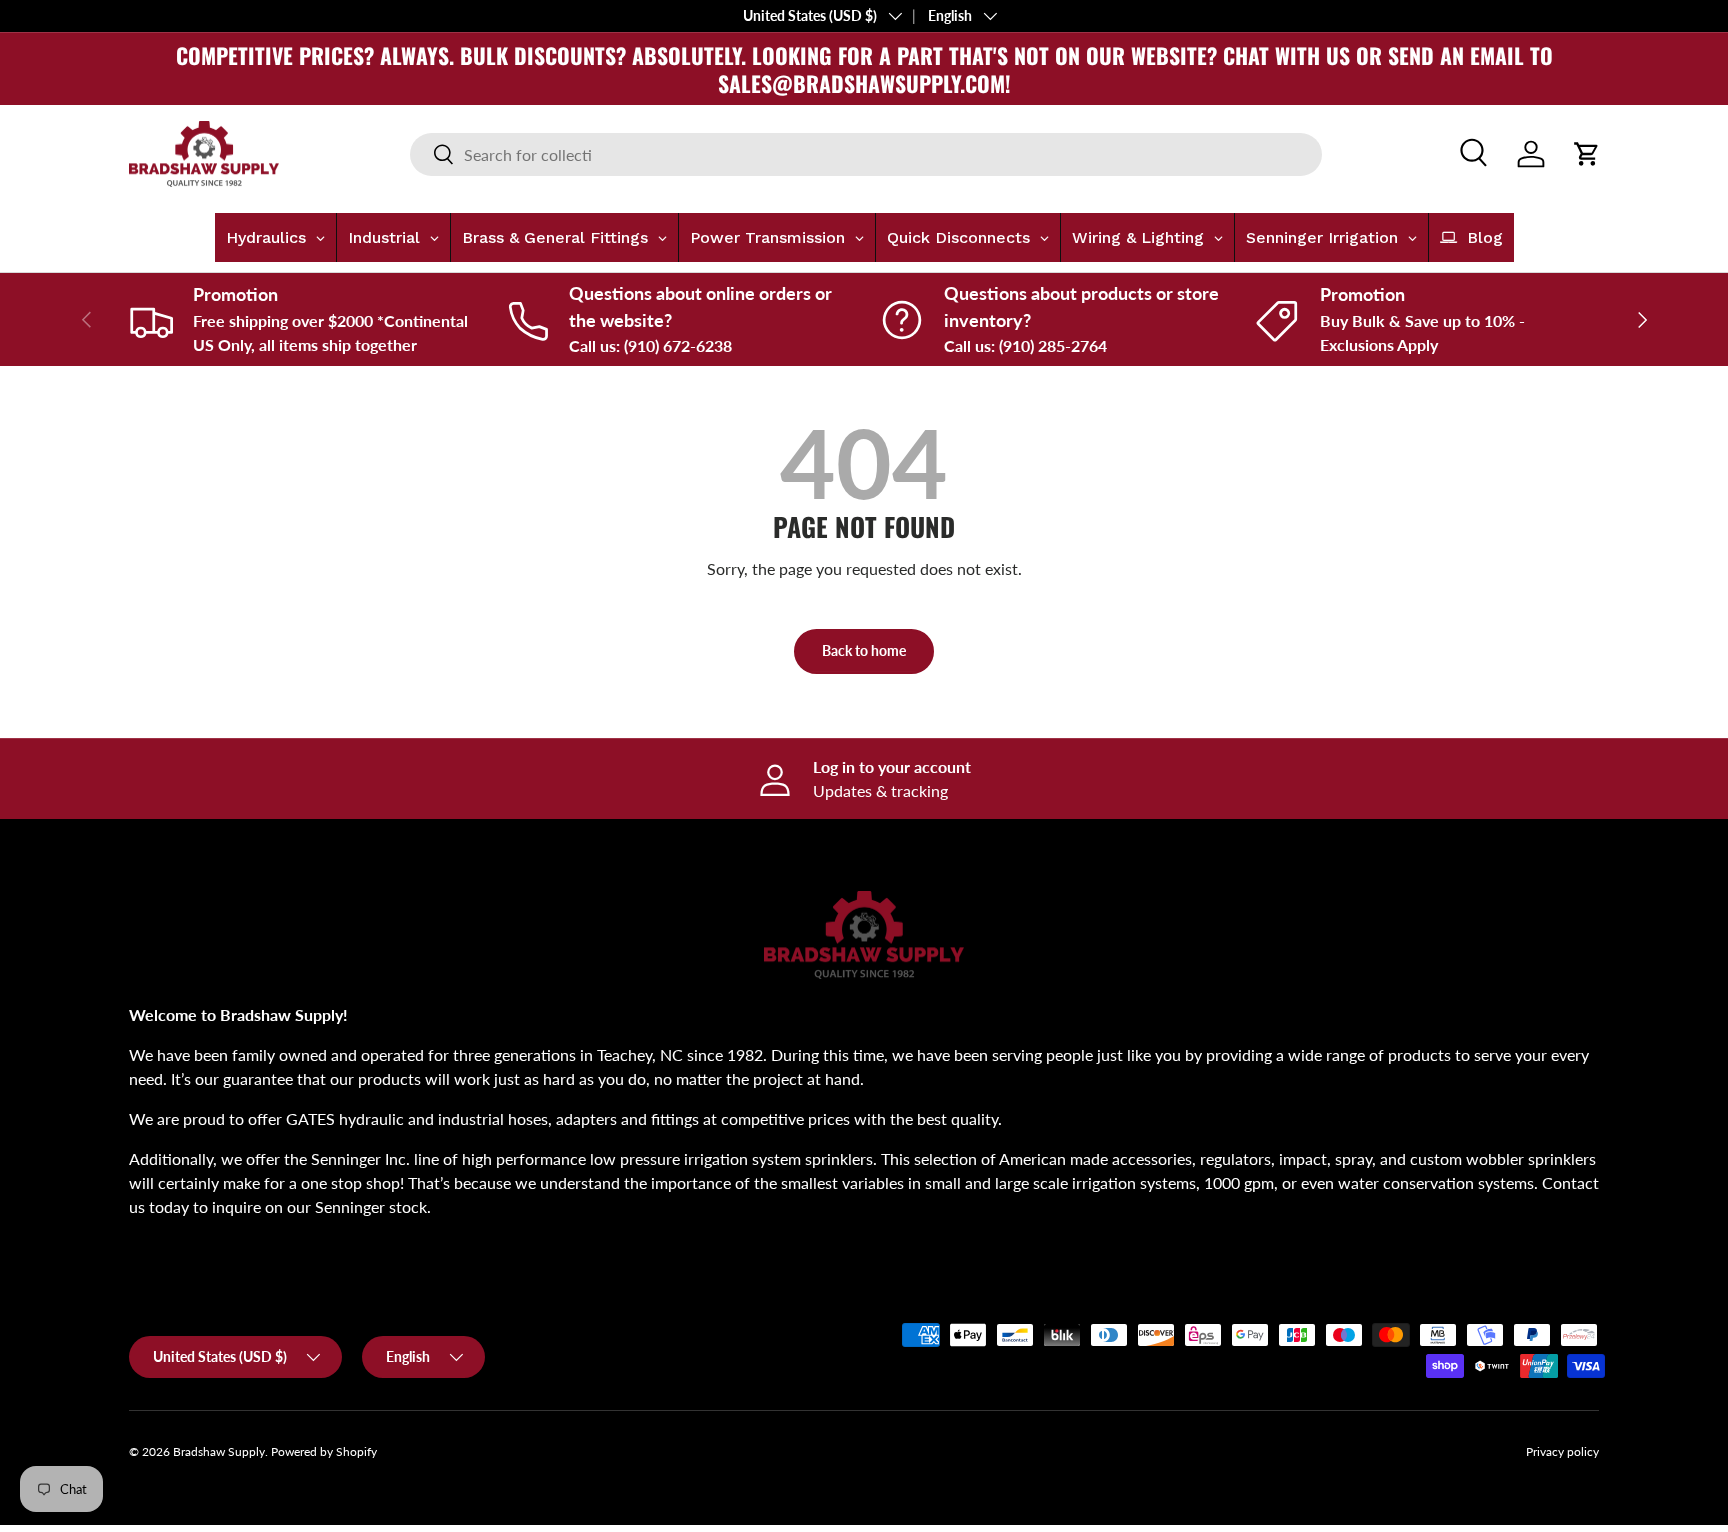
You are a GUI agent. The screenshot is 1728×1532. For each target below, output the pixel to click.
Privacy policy (1562, 1451)
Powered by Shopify (324, 1451)
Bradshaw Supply (219, 1451)
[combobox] (866, 154)
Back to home (864, 650)
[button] (1587, 154)
